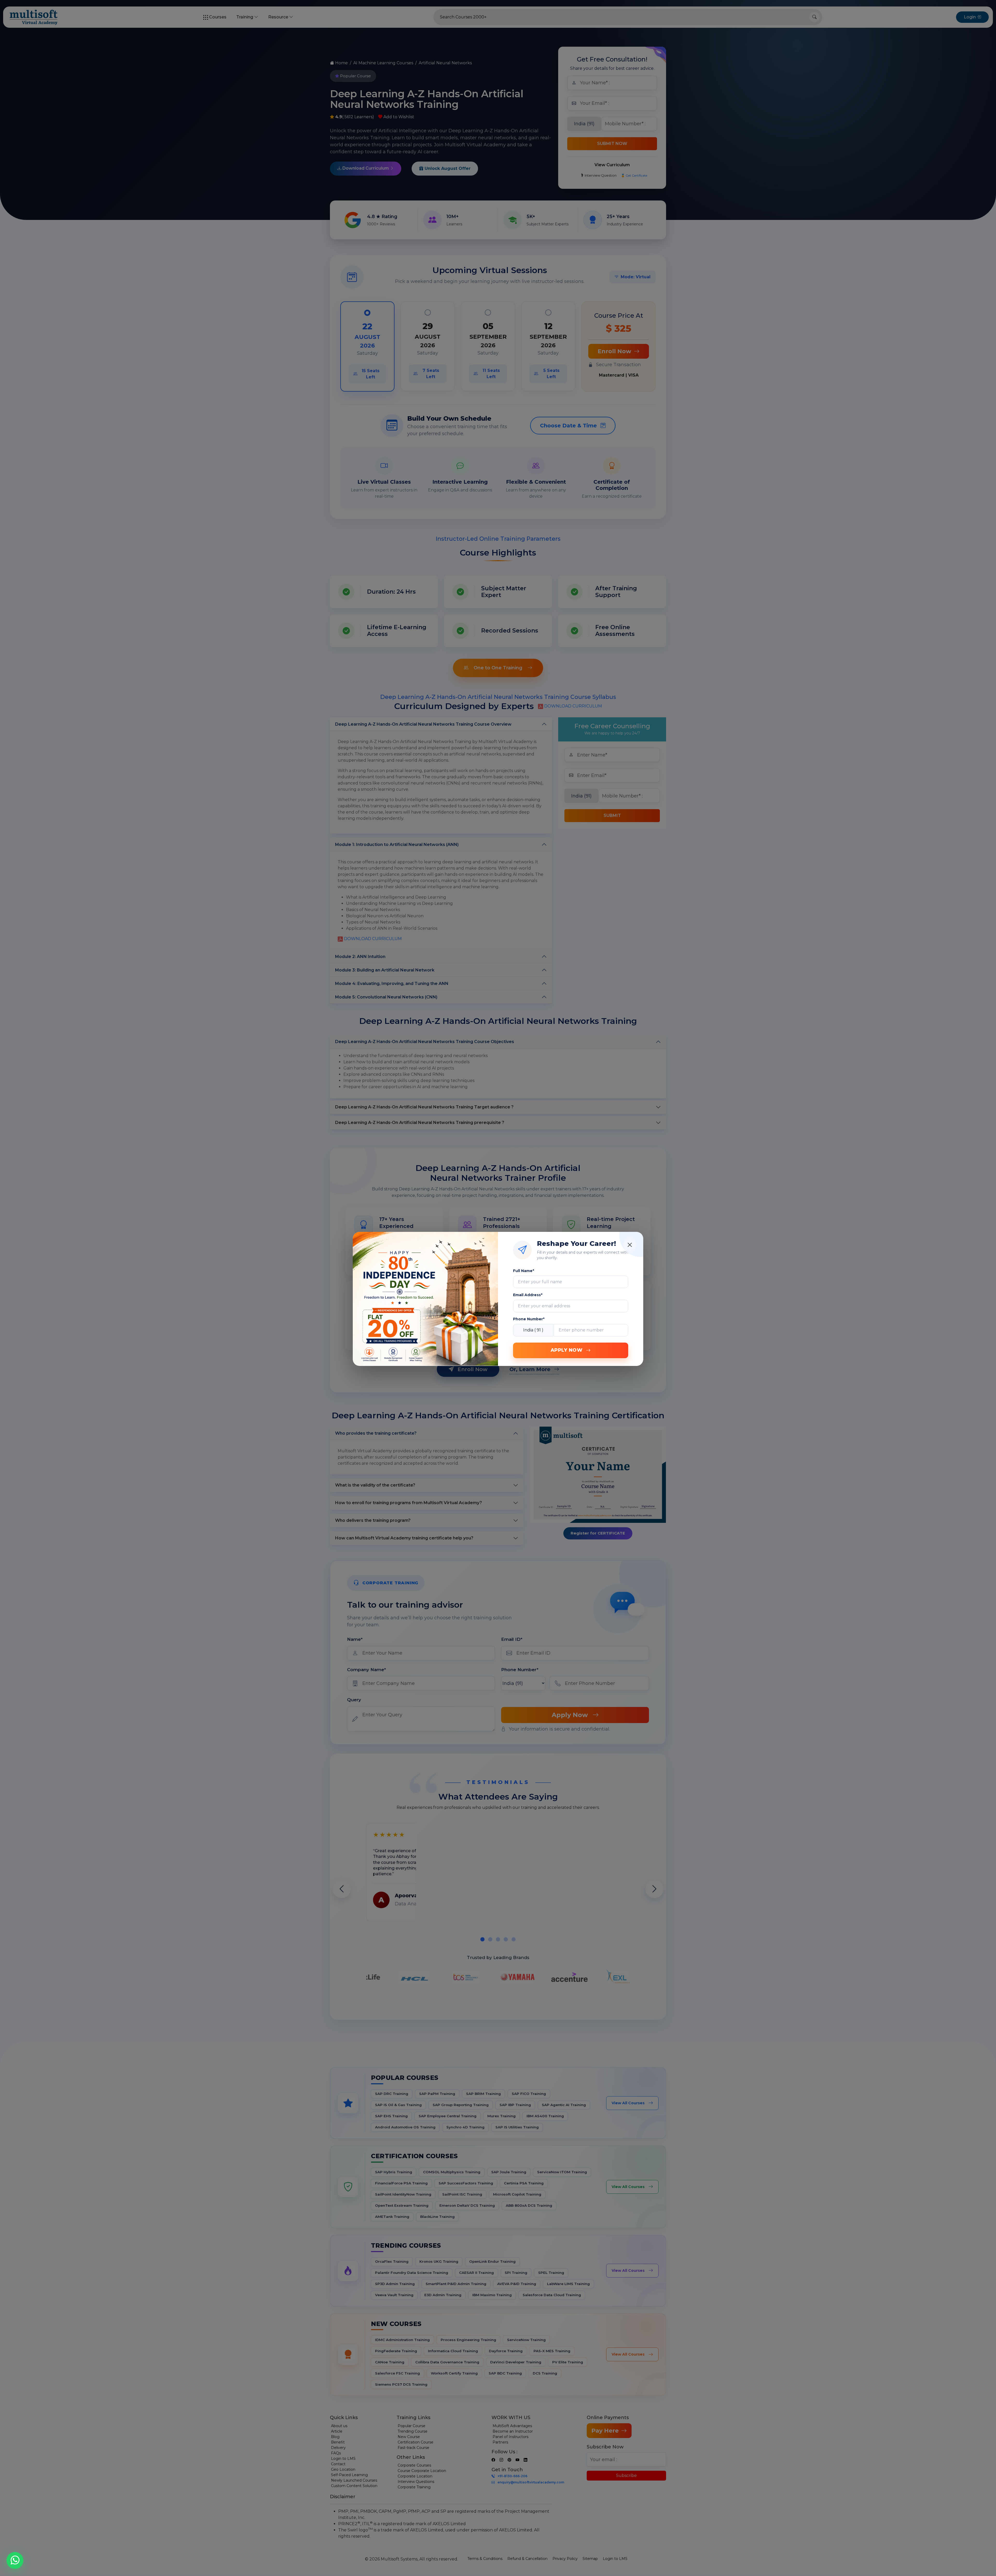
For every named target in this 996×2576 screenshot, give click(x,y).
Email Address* (528, 1295)
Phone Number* (529, 1319)
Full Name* (524, 1271)
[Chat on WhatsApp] (15, 2559)
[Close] (630, 1245)
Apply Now (567, 1350)
